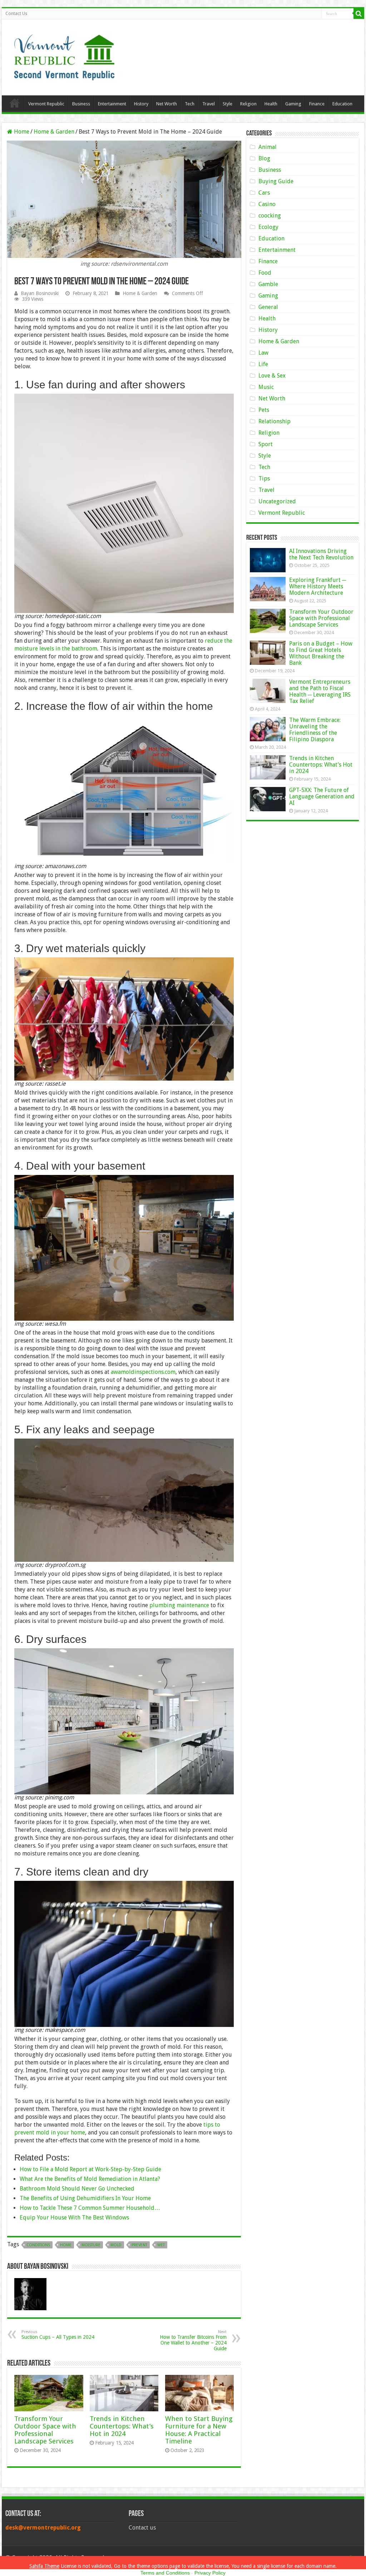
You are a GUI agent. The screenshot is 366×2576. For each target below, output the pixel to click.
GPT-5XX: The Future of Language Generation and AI (322, 796)
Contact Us (16, 14)
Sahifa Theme (44, 2566)
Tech (190, 104)
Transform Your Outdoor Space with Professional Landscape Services (45, 2430)
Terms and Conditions (165, 2573)
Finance (317, 104)
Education (342, 104)
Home (15, 103)
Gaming (293, 104)
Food (265, 273)
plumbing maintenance (179, 1605)
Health (271, 104)
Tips (264, 479)
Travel (209, 104)
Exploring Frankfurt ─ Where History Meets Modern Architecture (318, 586)
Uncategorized (277, 501)
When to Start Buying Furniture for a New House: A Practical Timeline (199, 2430)
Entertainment (112, 104)
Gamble (268, 284)
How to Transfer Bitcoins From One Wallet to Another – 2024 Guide (193, 2340)
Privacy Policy (210, 2573)
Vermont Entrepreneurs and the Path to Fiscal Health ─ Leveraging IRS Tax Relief (320, 691)
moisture (91, 2245)
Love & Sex (272, 376)
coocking (270, 216)
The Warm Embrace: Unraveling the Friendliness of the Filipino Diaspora (315, 730)
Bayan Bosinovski (40, 293)
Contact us (142, 2528)
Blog (264, 158)
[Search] (359, 14)
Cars (264, 193)
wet (161, 2245)
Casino (267, 204)
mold (116, 2245)
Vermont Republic (46, 104)
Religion (248, 104)
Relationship (274, 421)
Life (263, 364)
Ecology (268, 227)
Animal (268, 147)
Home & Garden (54, 132)
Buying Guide (276, 181)
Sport (266, 444)
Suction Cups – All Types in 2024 (58, 2335)
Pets (264, 410)
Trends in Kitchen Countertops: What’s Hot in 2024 (122, 2426)
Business (81, 104)
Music (266, 387)
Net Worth (167, 104)
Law (263, 353)
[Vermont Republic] (64, 55)
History (141, 104)
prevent (139, 2245)
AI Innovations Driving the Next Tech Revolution (321, 554)
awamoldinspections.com (143, 1372)
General (268, 307)
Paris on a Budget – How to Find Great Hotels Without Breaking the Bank (321, 653)
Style (227, 104)
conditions (38, 2245)
